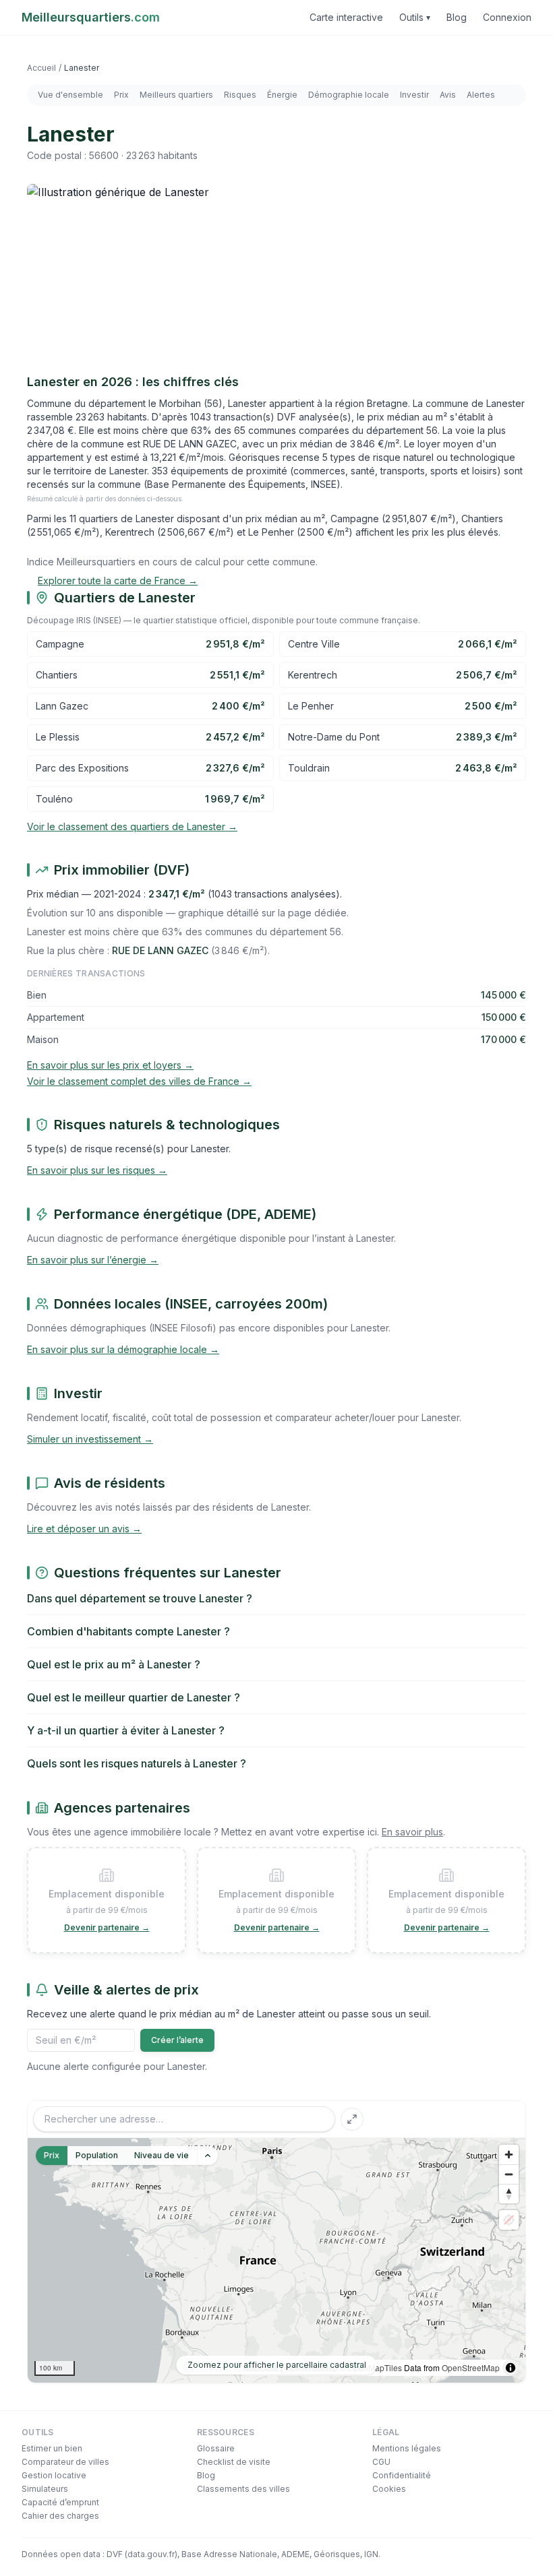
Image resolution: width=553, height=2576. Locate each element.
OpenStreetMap (471, 2367)
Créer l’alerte (177, 2040)
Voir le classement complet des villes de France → (139, 1081)
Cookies (389, 2489)
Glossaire (216, 2448)
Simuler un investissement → (90, 1439)
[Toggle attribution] (511, 2368)
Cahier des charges (60, 2516)
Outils (415, 17)
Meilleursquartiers (91, 17)
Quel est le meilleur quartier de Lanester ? (134, 1697)
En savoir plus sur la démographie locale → (123, 1349)
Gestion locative (54, 2475)
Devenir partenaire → (107, 1927)
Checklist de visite (234, 2462)
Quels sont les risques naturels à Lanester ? (137, 1763)
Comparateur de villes (65, 2462)
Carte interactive (346, 17)
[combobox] (184, 2119)
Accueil (41, 68)
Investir (414, 95)
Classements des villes (243, 2489)
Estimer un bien (52, 2448)
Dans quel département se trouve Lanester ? (140, 1598)
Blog (457, 17)
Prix (121, 95)
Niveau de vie (162, 2155)
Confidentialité (402, 2475)
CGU (381, 2462)
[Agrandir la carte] (352, 2119)
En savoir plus (412, 1832)
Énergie (282, 95)
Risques (240, 95)
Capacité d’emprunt (60, 2502)
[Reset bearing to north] (509, 2194)
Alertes (481, 95)
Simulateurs (45, 2489)
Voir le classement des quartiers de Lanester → (132, 826)
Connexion (507, 17)
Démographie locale (349, 95)
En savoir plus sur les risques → (97, 1170)
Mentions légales (407, 2448)
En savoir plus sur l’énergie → (93, 1260)
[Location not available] (509, 2220)
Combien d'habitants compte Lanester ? (128, 1631)
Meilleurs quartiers (176, 95)
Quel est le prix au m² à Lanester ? (114, 1664)
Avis (448, 95)
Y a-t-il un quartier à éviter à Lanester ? (126, 1730)
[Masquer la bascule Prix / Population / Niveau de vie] (207, 2156)
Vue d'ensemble (70, 95)
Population (97, 2155)
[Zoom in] (509, 2155)
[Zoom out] (509, 2174)
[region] (276, 2260)
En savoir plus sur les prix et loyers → (110, 1065)
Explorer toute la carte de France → (118, 580)
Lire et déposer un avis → (84, 1529)
